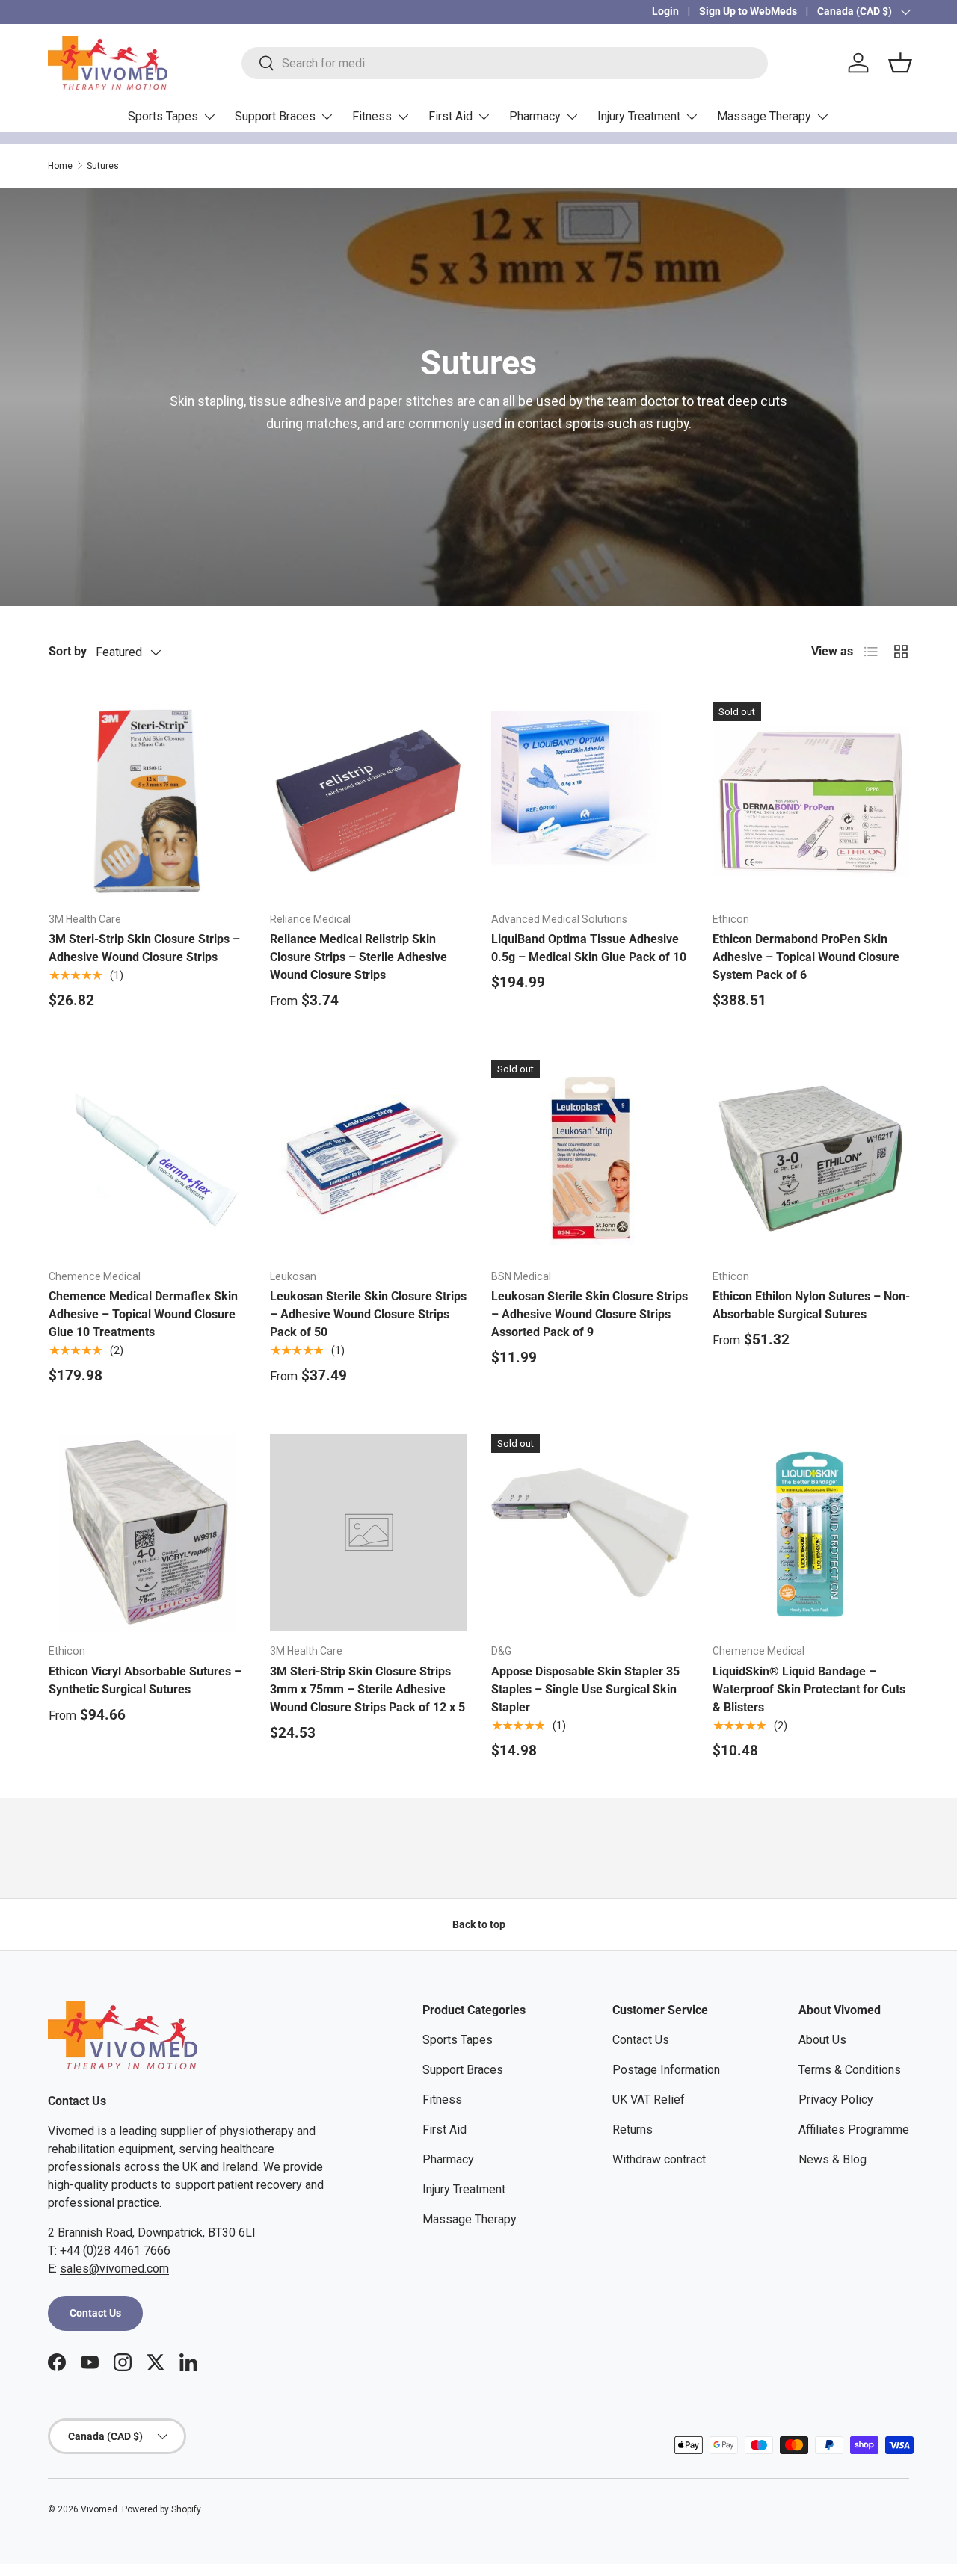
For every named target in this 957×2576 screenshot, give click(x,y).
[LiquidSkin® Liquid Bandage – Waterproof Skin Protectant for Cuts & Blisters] (811, 1533)
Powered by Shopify (161, 2509)
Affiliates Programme (854, 2129)
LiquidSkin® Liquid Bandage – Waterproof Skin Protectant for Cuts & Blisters (809, 1689)
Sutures (103, 166)
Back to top (479, 1924)
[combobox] (504, 63)
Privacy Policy (836, 2100)
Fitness (372, 116)
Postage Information (666, 2070)
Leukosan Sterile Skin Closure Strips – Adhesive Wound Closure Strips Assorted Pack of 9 (590, 1314)
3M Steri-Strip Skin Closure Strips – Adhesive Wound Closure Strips (144, 948)
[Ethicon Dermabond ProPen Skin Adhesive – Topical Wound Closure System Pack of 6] (811, 801)
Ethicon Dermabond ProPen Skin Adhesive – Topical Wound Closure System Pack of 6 (806, 957)
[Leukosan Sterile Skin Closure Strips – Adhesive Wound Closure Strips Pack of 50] (369, 1158)
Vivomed (99, 2509)
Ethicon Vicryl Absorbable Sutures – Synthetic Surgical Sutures (145, 1680)
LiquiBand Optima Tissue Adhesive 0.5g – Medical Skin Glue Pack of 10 (589, 948)
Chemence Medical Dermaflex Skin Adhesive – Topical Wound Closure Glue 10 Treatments (143, 1314)
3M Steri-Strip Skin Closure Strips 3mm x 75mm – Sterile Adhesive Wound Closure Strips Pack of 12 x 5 (367, 1689)
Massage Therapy (764, 116)
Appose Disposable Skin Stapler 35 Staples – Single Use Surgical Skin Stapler (585, 1689)
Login (665, 12)
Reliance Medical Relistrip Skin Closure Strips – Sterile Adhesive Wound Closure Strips (359, 957)
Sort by (68, 651)
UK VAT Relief (649, 2100)
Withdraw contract (659, 2159)
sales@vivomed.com (114, 2268)
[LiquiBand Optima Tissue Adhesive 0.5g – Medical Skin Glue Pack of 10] (590, 801)
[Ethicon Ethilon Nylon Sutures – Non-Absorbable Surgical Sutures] (811, 1158)
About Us (822, 2040)
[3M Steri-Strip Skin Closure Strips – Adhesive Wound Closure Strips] (147, 801)
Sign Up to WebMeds (748, 12)
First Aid (450, 116)
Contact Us (95, 2313)
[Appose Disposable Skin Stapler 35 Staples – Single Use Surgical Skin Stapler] (590, 1533)
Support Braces (275, 116)
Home (60, 166)
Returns (633, 2129)
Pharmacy (535, 116)
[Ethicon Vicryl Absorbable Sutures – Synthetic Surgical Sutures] (147, 1533)
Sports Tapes (163, 116)
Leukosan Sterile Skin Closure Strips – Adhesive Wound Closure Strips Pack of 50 (368, 1314)
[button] (900, 63)
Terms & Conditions (850, 2070)
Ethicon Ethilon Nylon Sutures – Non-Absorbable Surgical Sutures (811, 1305)
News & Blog (833, 2159)
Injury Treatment (639, 116)
